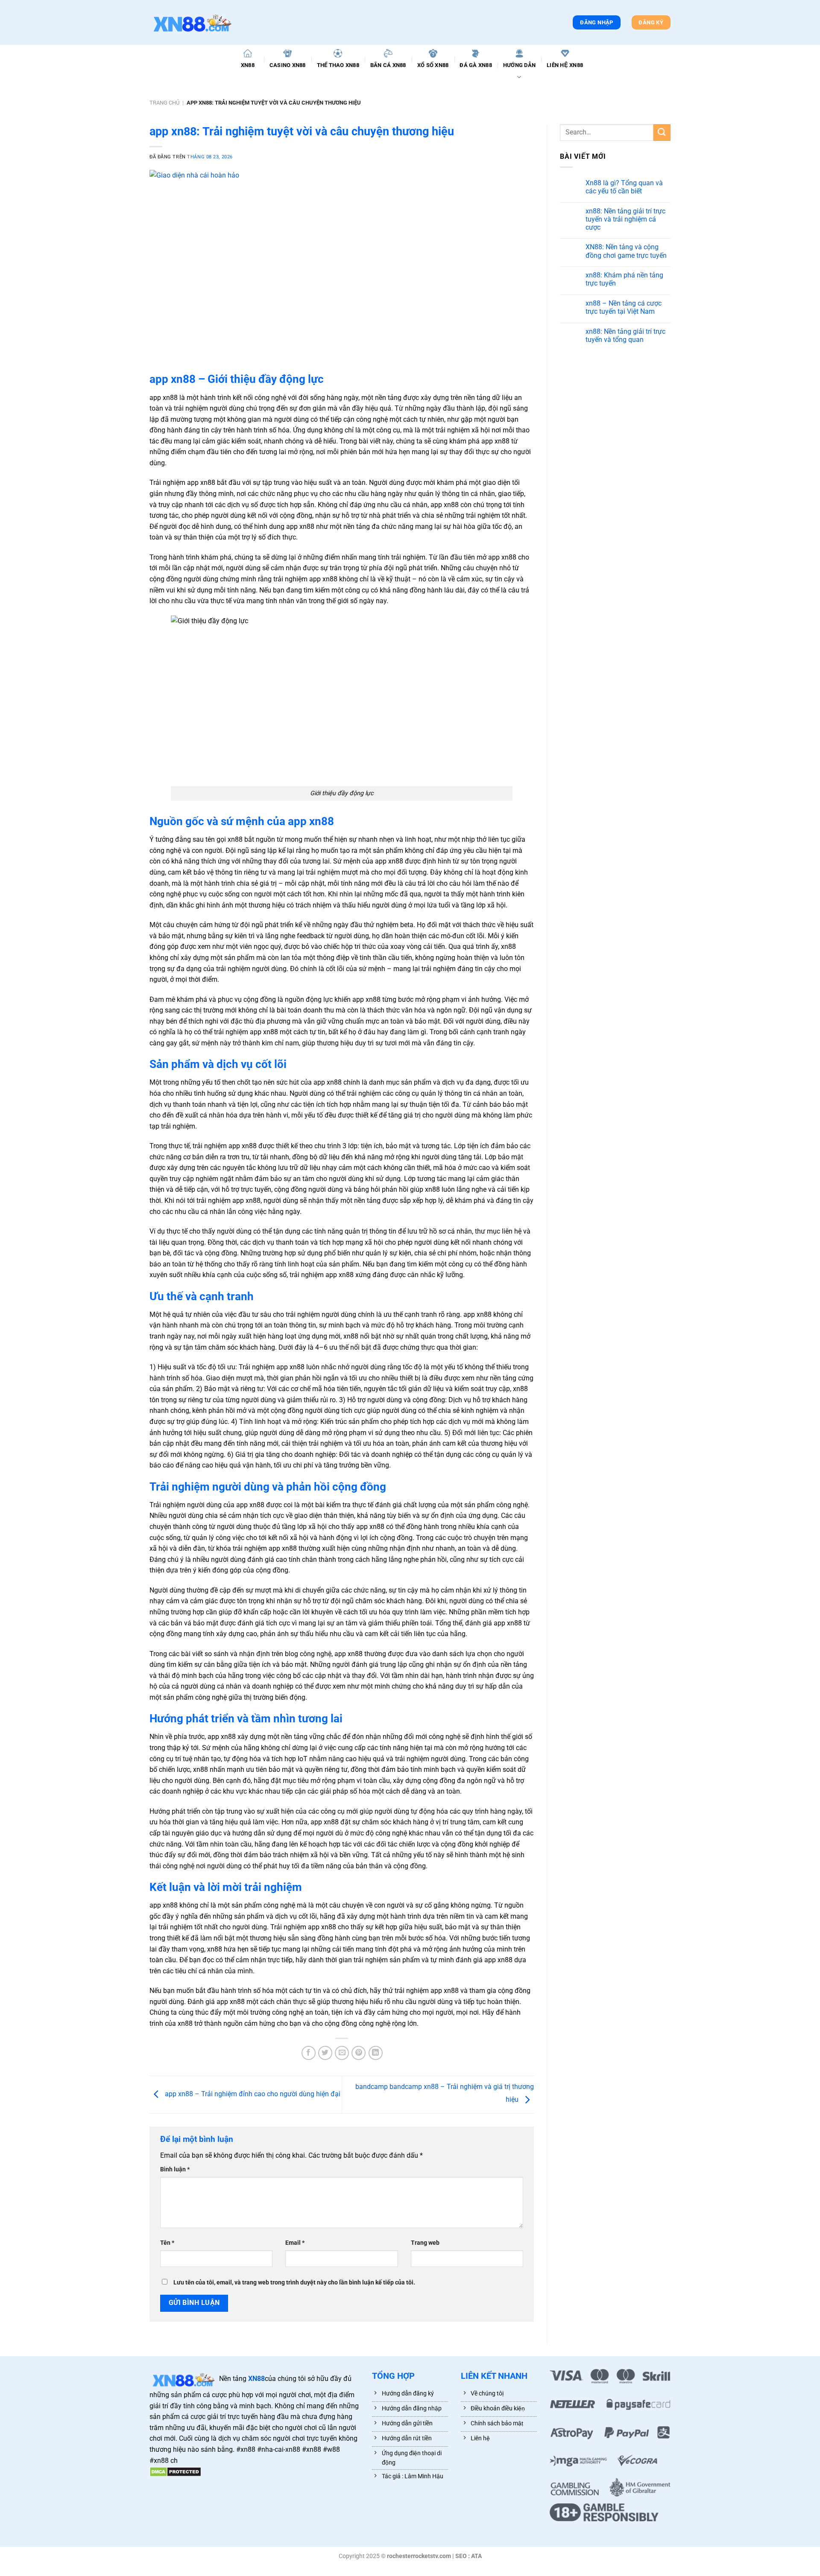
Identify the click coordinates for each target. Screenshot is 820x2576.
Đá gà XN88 (476, 65)
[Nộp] (662, 133)
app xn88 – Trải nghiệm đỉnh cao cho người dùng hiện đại (253, 2094)
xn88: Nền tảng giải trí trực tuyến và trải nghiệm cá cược (625, 219)
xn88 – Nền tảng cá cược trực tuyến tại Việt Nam (624, 307)
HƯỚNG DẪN (519, 65)
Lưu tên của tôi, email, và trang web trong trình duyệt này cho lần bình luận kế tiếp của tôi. (294, 2283)
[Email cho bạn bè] (342, 2053)
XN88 (248, 65)
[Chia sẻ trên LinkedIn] (376, 2053)
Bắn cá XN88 (388, 65)
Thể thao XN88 (338, 65)
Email (295, 2243)
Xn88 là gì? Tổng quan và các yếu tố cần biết (624, 187)
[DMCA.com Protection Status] (175, 2471)
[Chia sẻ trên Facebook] (309, 2053)
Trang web (425, 2243)
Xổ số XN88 (433, 65)
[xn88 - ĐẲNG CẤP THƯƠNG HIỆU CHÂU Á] (192, 22)
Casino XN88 (288, 65)
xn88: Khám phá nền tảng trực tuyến (624, 279)
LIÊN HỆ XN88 (565, 65)
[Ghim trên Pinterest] (359, 2053)
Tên (167, 2243)
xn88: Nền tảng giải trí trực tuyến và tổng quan (625, 335)
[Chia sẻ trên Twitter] (325, 2053)
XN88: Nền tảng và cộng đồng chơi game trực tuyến (626, 251)
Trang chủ (164, 103)
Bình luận (175, 2169)
